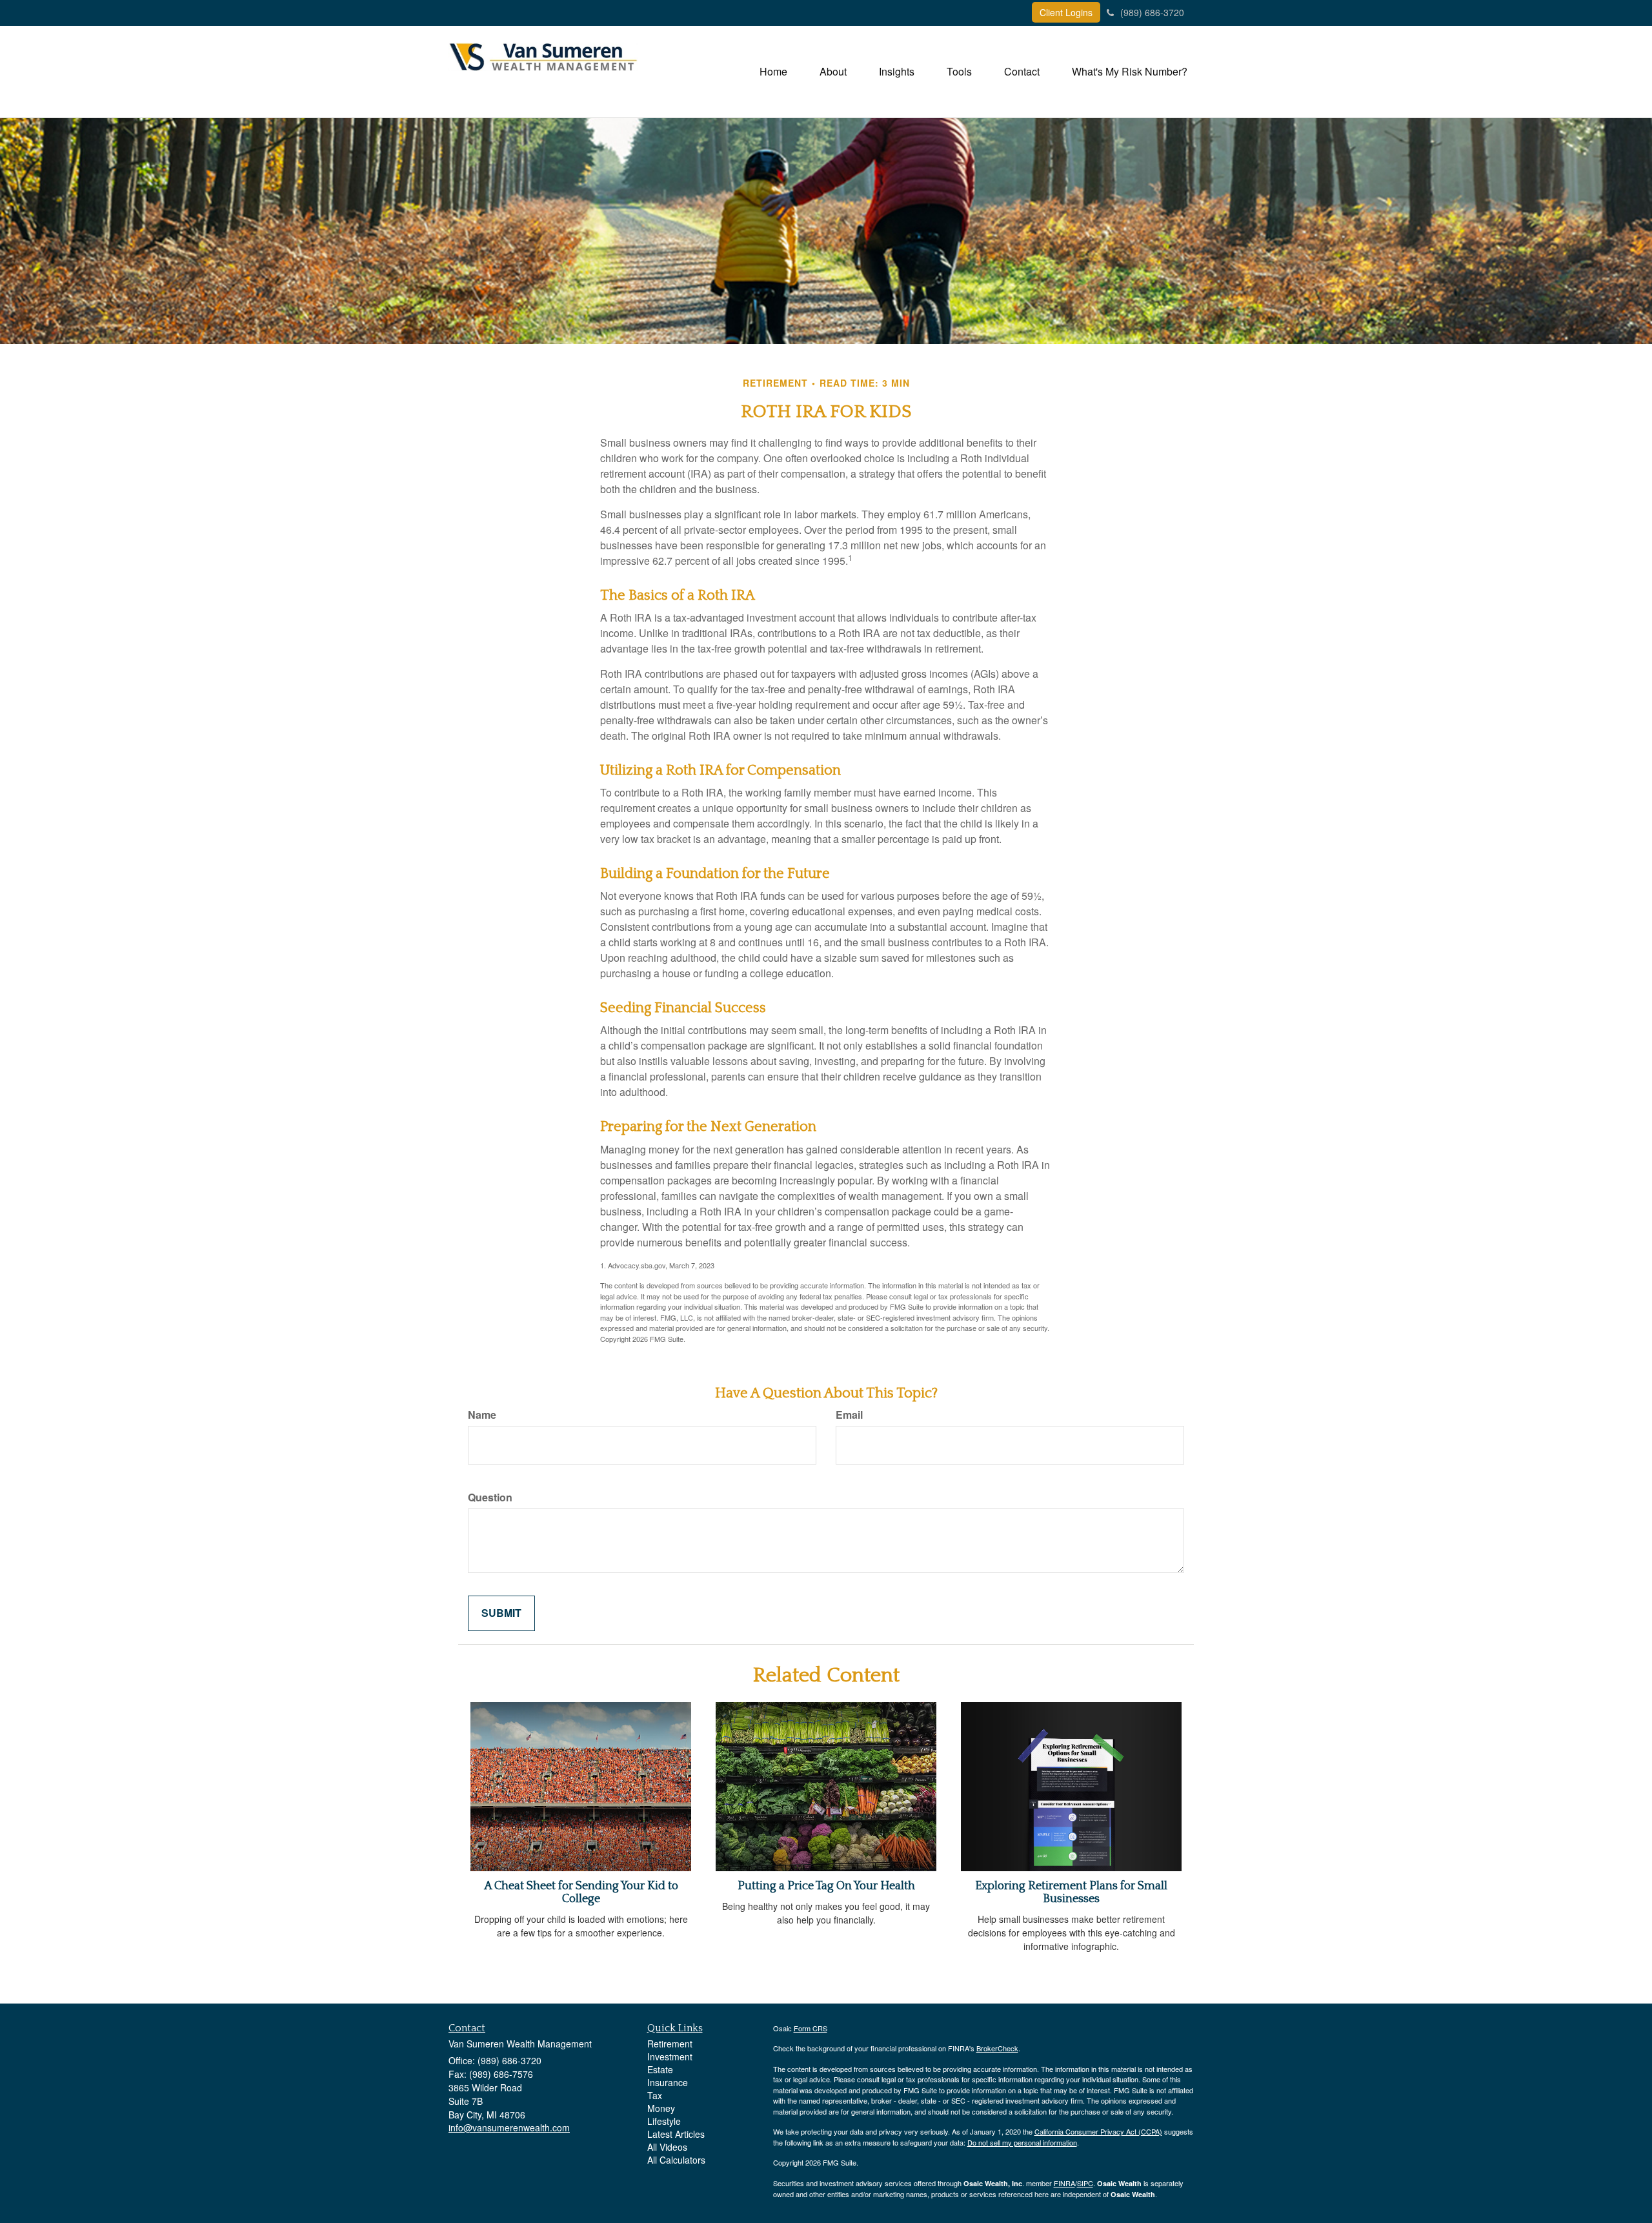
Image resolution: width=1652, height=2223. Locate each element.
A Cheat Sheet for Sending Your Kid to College (581, 1893)
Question (490, 1497)
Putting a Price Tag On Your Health (826, 1886)
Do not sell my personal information (1022, 2142)
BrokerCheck (997, 2048)
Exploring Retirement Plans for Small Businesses (1071, 1893)
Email (849, 1415)
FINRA (1064, 2183)
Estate (660, 2069)
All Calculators (676, 2160)
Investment (670, 2056)
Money (661, 2108)
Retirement (670, 2044)
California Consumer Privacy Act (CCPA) (1098, 2131)
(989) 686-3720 (1152, 12)
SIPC (1085, 2183)
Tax (655, 2095)
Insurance (668, 2082)
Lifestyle (664, 2121)
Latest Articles (676, 2134)
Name (482, 1415)
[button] (833, 72)
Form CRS (811, 2028)
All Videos (667, 2147)
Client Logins (1066, 12)
